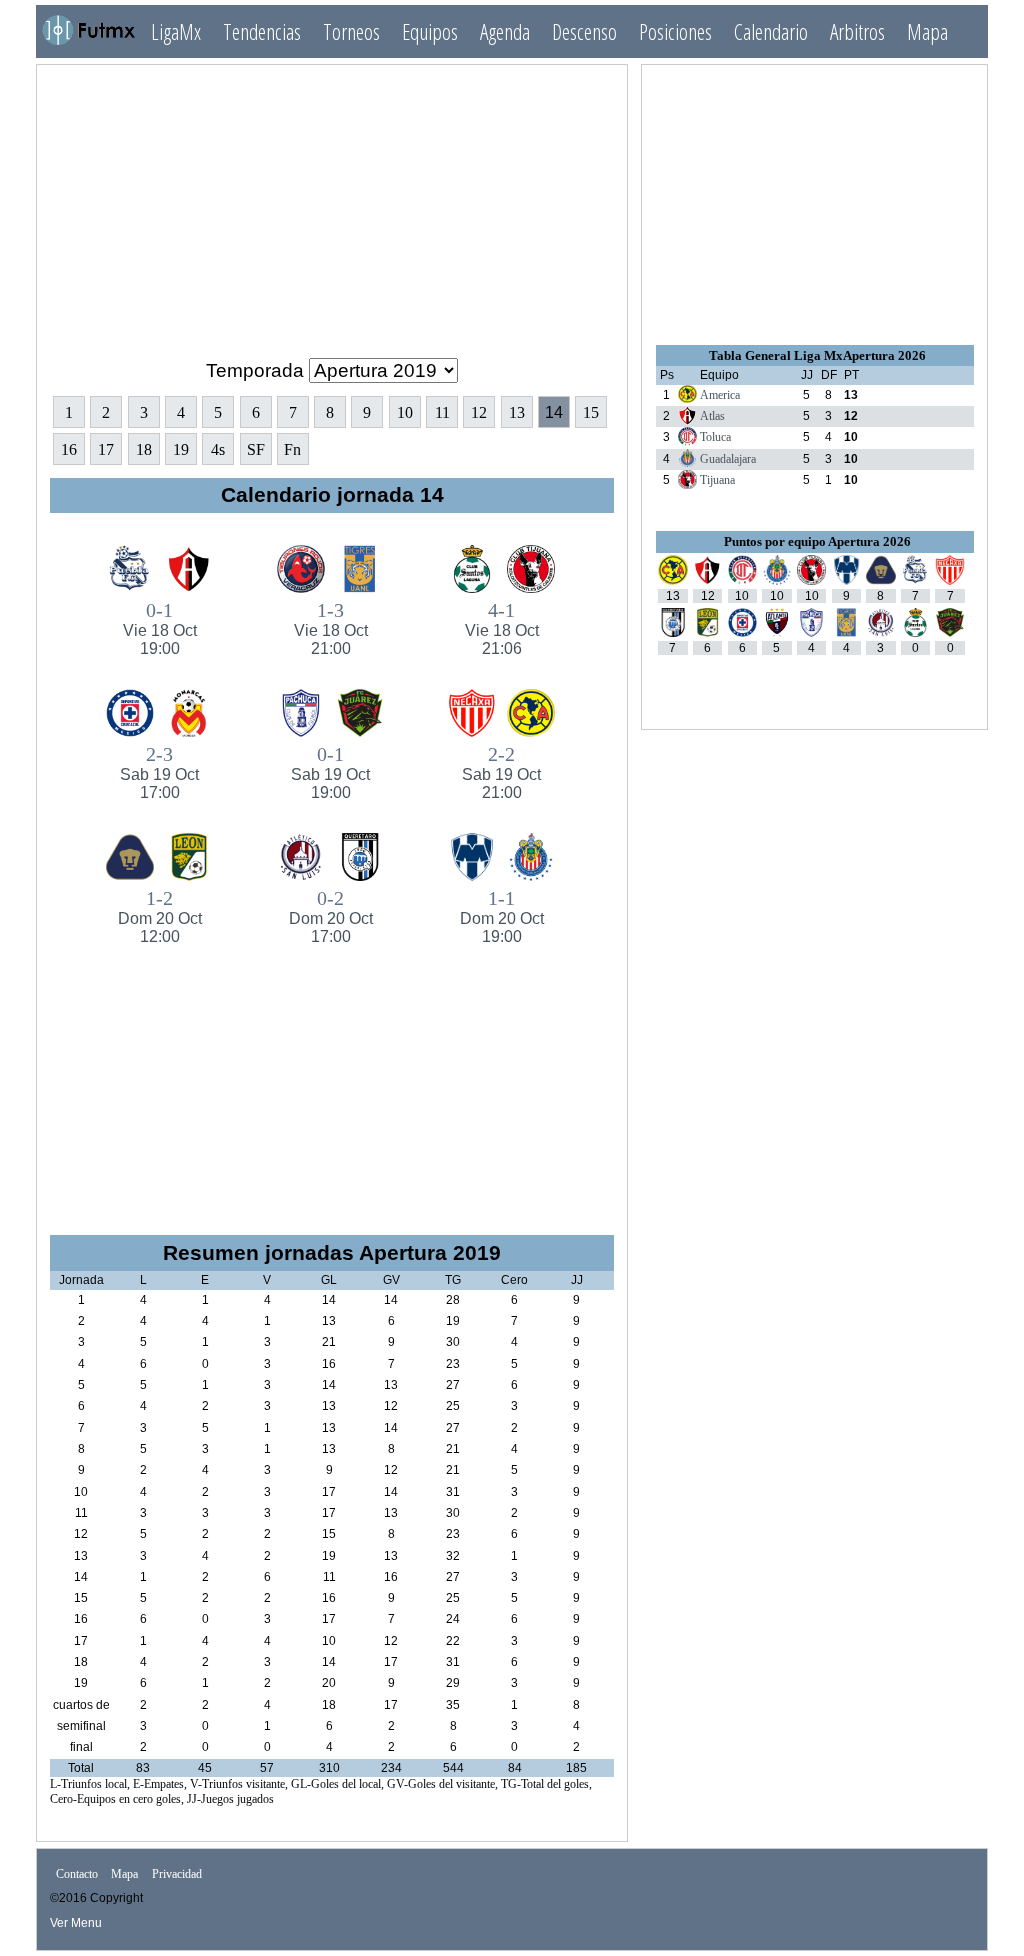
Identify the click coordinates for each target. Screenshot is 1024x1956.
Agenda (505, 31)
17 (106, 449)
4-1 (502, 628)
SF (256, 449)
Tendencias (262, 31)
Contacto (77, 1874)
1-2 (160, 916)
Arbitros (857, 31)
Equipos (430, 31)
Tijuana (717, 480)
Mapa (927, 31)
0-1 (160, 628)
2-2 (501, 772)
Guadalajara (728, 459)
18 (144, 449)
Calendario (771, 31)
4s (218, 449)
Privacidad (177, 1874)
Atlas (712, 416)
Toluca (715, 437)
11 (442, 412)
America (720, 395)
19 (181, 449)
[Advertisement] (332, 203)
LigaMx (176, 31)
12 (479, 412)
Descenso (584, 31)
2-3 (159, 772)
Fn (292, 449)
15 (591, 412)
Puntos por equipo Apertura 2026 (817, 541)
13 (517, 412)
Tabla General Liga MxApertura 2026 (817, 355)
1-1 (502, 916)
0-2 (331, 916)
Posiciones (675, 31)
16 (69, 449)
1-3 (331, 628)
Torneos (351, 31)
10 (405, 412)
